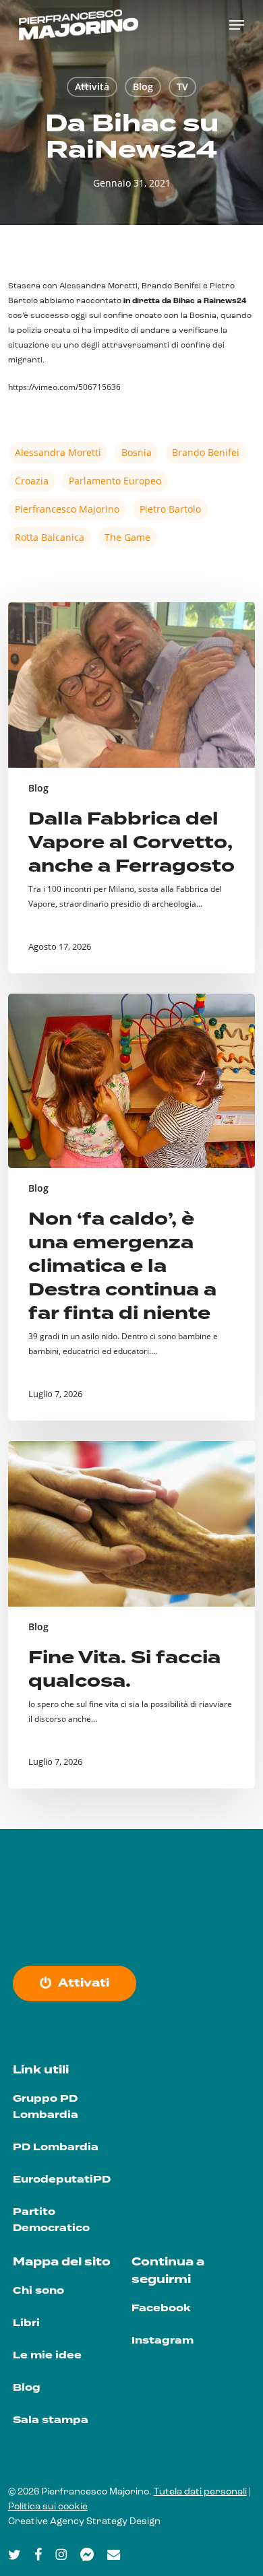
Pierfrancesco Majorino (67, 509)
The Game (127, 537)
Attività (92, 87)
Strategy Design (123, 2522)
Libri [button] (26, 2323)
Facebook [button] (161, 2308)
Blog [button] (27, 2388)
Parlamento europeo (115, 481)
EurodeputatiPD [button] (62, 2180)
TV (182, 87)
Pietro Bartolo (170, 509)
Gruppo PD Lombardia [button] (46, 2107)
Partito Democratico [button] (51, 2220)
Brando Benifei (206, 452)
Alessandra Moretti (58, 452)
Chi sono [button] (38, 2291)
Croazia (32, 481)
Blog (143, 87)
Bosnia (137, 452)
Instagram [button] (163, 2341)
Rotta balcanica (50, 537)
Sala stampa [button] (51, 2420)
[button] (237, 25)
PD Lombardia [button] (56, 2147)
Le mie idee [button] (47, 2355)
